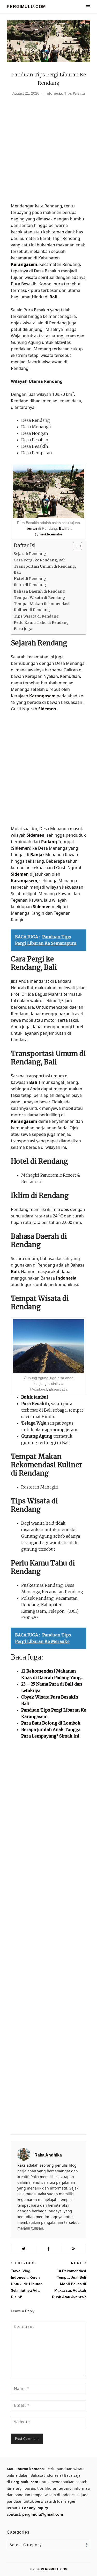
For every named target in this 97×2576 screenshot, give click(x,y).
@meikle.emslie (49, 534)
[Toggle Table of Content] (75, 546)
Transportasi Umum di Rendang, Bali (45, 569)
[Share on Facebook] (49, 2249)
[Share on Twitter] (24, 2249)
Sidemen (47, 709)
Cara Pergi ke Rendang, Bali (40, 560)
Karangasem (24, 264)
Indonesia (53, 93)
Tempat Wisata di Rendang (39, 598)
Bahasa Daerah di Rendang (39, 591)
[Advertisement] (48, 151)
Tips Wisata (74, 93)
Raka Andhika (48, 2155)
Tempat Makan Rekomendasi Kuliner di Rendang (42, 607)
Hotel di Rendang (30, 579)
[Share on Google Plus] (73, 2249)
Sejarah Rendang (30, 554)
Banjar (37, 855)
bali (50, 1389)
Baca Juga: (24, 629)
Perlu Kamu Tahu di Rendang (41, 622)
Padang (49, 842)
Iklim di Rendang (30, 585)
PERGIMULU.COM (26, 7)
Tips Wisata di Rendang (36, 616)
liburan (31, 528)
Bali (53, 297)
